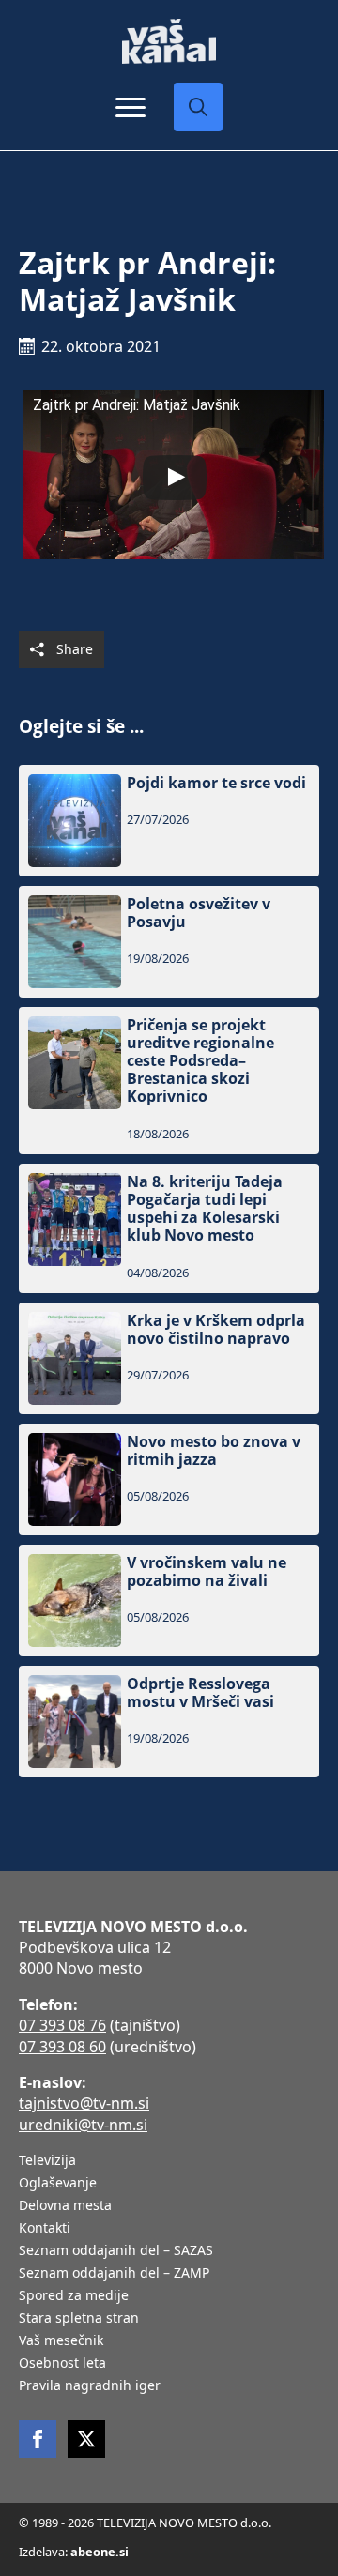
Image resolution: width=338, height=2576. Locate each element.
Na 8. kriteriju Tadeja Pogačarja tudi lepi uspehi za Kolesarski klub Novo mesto (205, 1209)
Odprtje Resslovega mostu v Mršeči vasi (200, 1693)
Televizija (47, 2161)
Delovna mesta (65, 2206)
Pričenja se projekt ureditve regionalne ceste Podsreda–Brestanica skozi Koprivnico (200, 1061)
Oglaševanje (58, 2184)
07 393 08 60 (62, 2047)
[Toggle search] (198, 107)
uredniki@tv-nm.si (83, 2125)
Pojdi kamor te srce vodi (216, 783)
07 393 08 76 (62, 2025)
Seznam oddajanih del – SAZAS (116, 2251)
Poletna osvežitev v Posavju (199, 913)
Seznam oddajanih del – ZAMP (114, 2274)
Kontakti (45, 2229)
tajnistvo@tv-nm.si (84, 2103)
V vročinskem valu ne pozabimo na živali (207, 1572)
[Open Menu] (131, 107)
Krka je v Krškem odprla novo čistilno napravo (216, 1330)
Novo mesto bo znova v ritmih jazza (214, 1451)
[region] (169, 2430)
